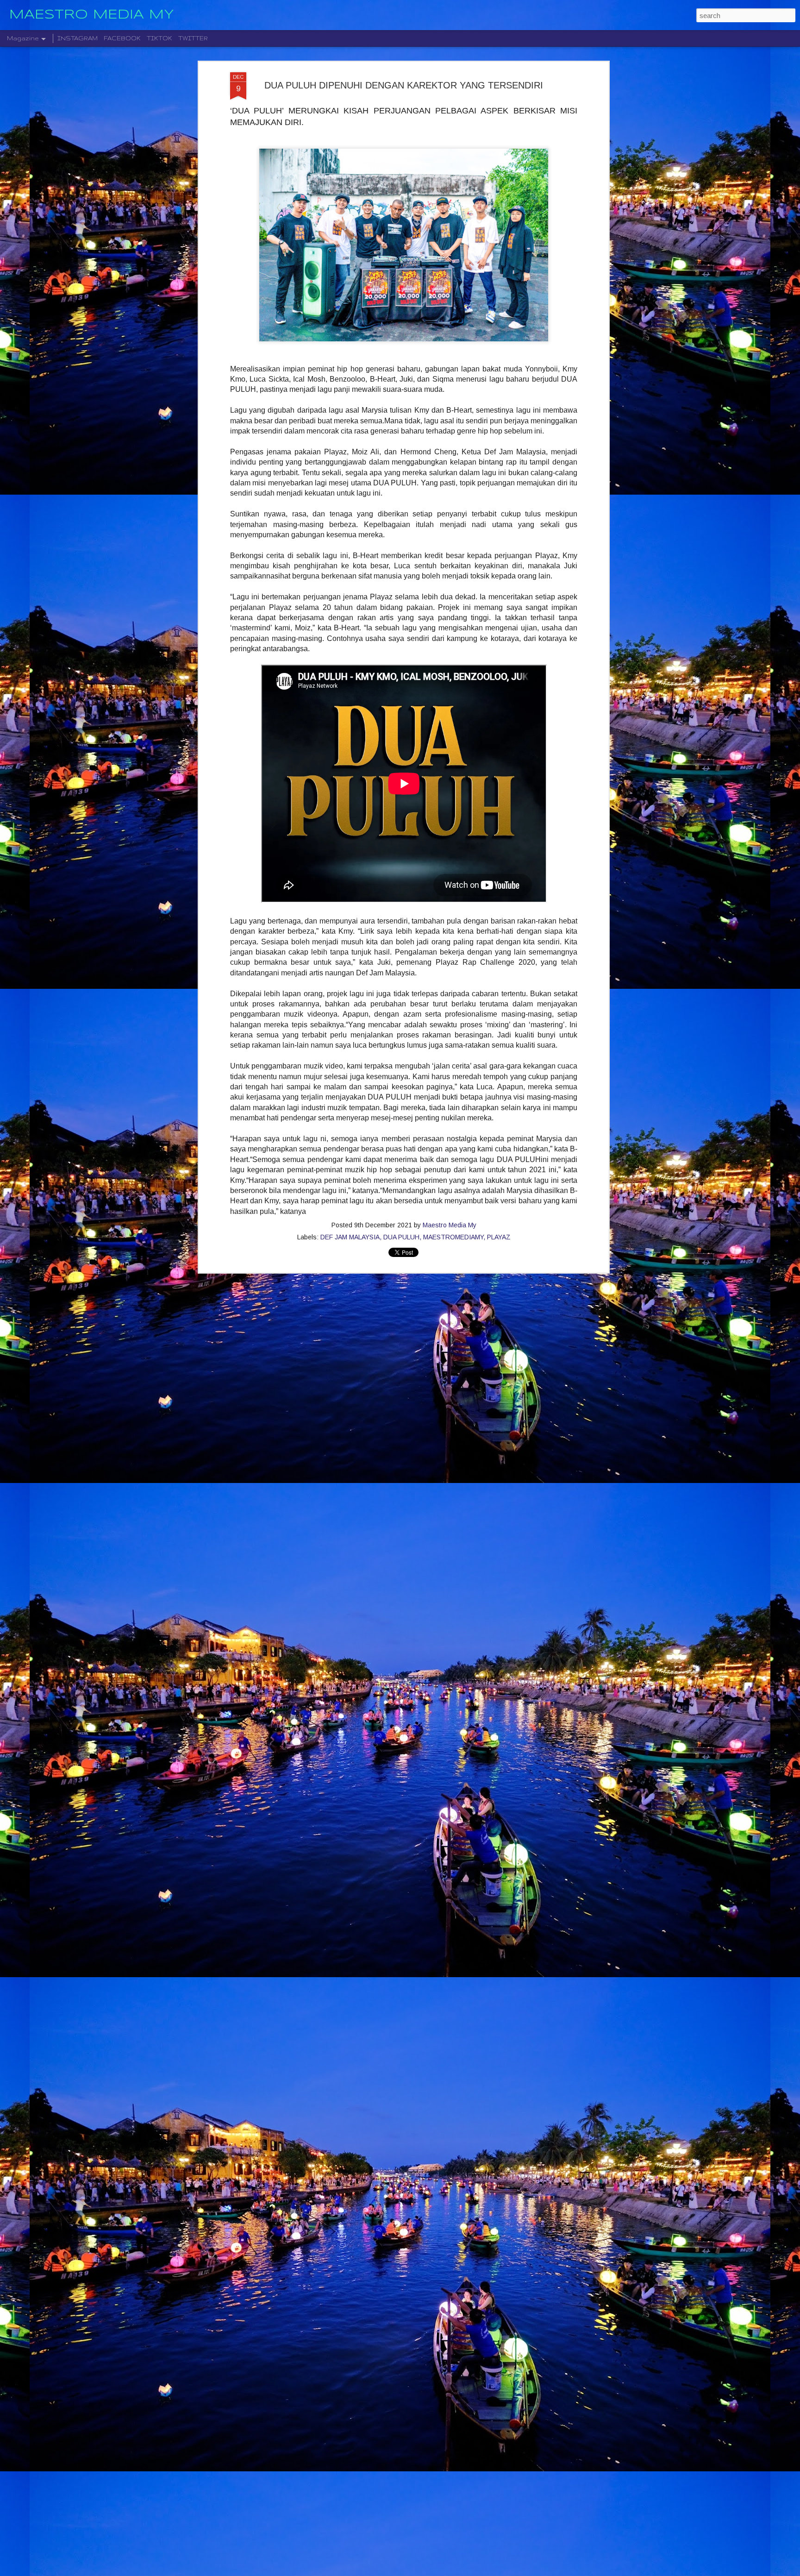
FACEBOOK (122, 38)
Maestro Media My (450, 1225)
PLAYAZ (499, 1237)
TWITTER (193, 38)
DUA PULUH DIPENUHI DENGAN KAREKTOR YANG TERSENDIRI (404, 85)
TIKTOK (159, 38)
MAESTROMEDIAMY (453, 1237)
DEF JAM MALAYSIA (350, 1237)
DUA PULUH (401, 1237)
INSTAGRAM (78, 38)
